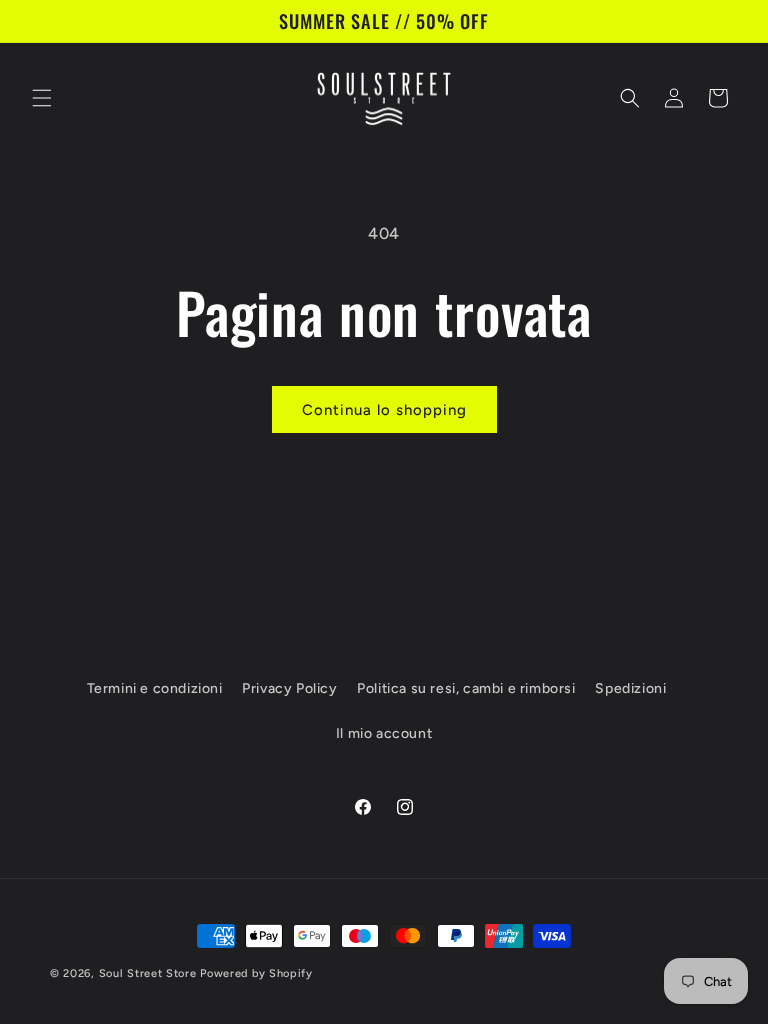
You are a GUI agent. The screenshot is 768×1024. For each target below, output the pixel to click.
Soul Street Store (148, 973)
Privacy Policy (289, 688)
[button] (42, 98)
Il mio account (384, 733)
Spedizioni (630, 688)
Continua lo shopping (384, 410)
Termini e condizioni (155, 688)
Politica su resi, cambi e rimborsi (466, 688)
